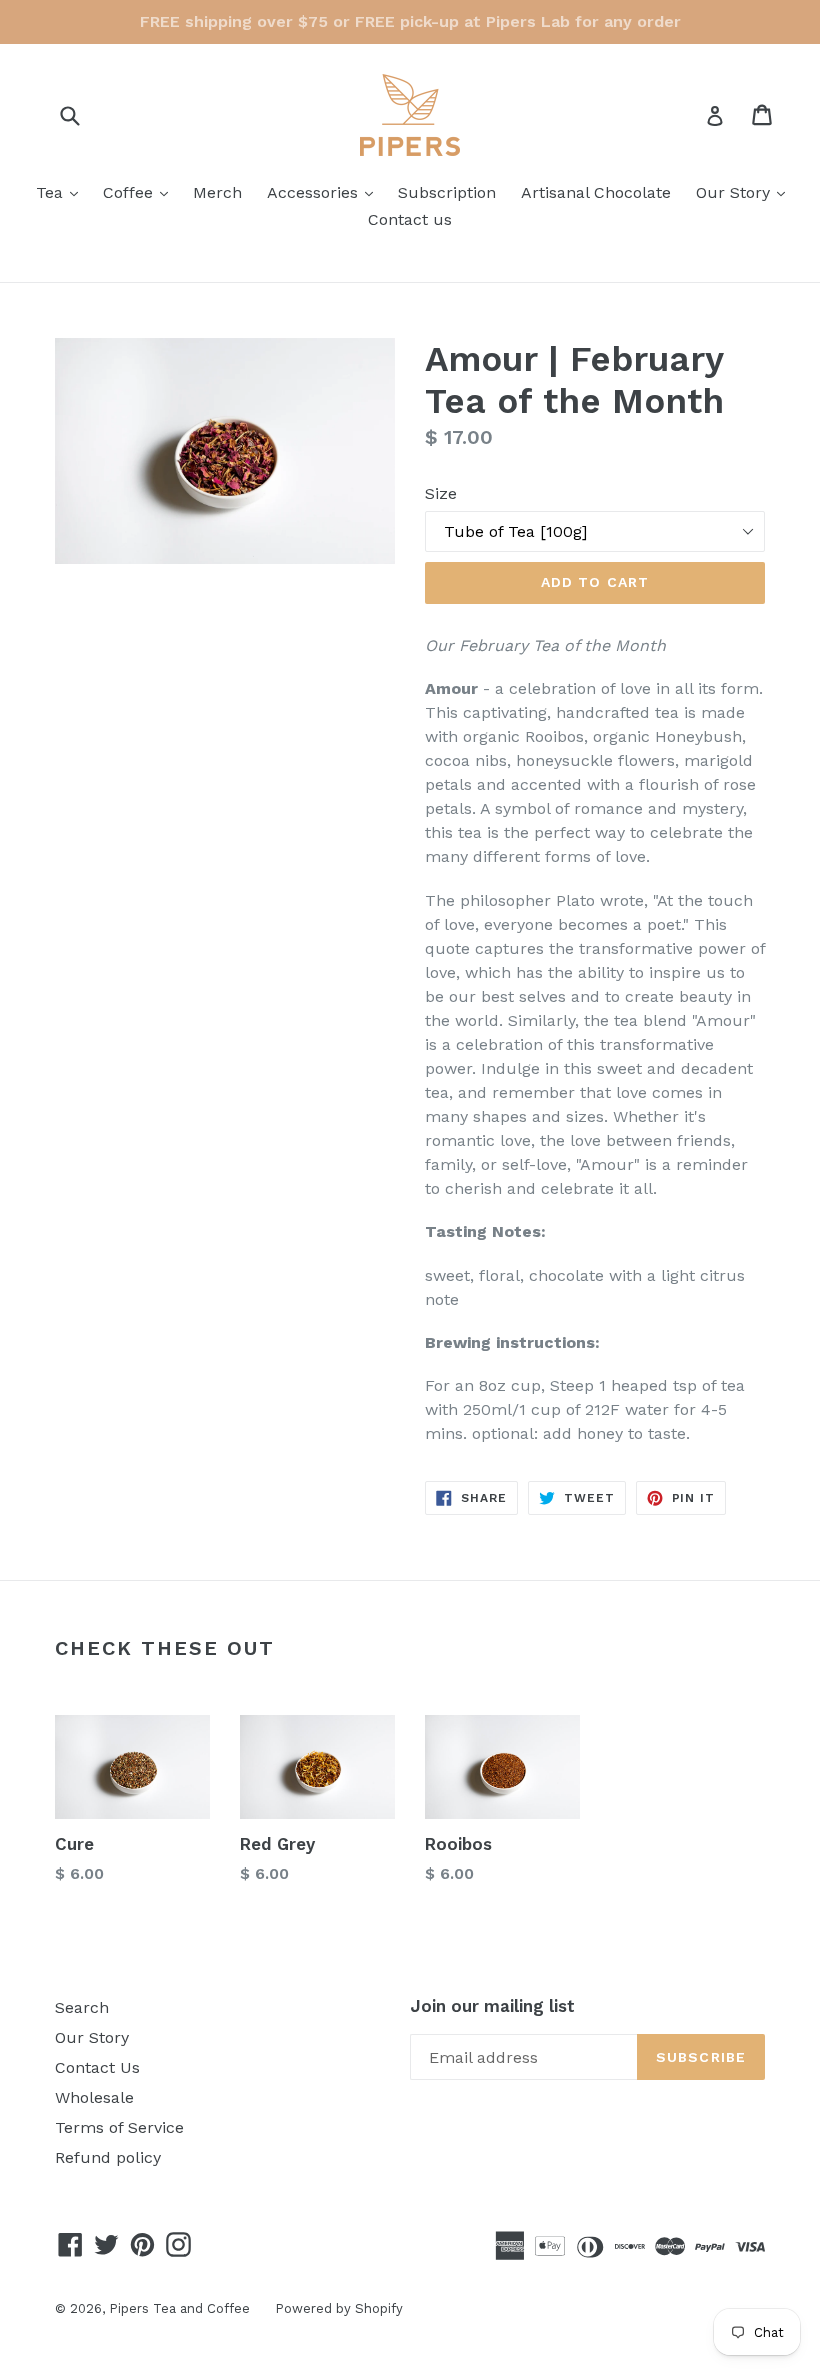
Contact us (410, 219)
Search (82, 2007)
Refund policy (108, 2157)
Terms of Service (119, 2127)
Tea (62, 192)
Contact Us (97, 2067)
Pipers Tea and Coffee (179, 2308)
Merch (217, 192)
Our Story (745, 192)
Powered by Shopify (339, 2308)
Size (441, 493)
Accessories (325, 192)
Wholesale (94, 2097)
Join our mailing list (492, 2006)
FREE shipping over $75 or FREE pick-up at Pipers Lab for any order (410, 21)
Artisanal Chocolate (596, 192)
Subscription (447, 192)
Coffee (140, 192)
